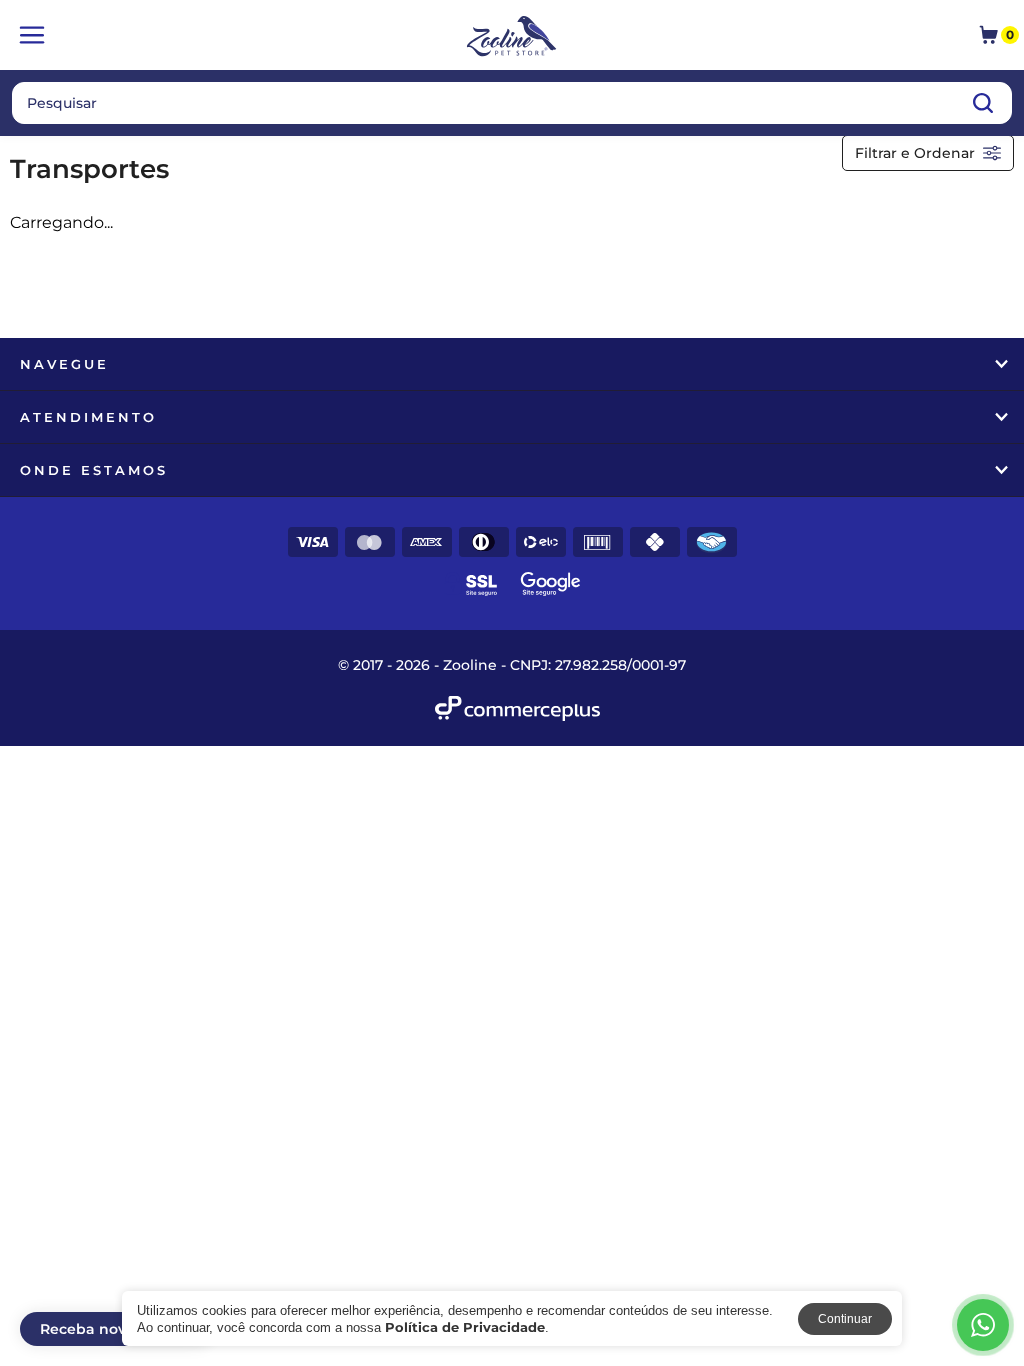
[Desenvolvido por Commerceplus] (517, 708)
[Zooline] (512, 38)
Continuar (845, 1319)
